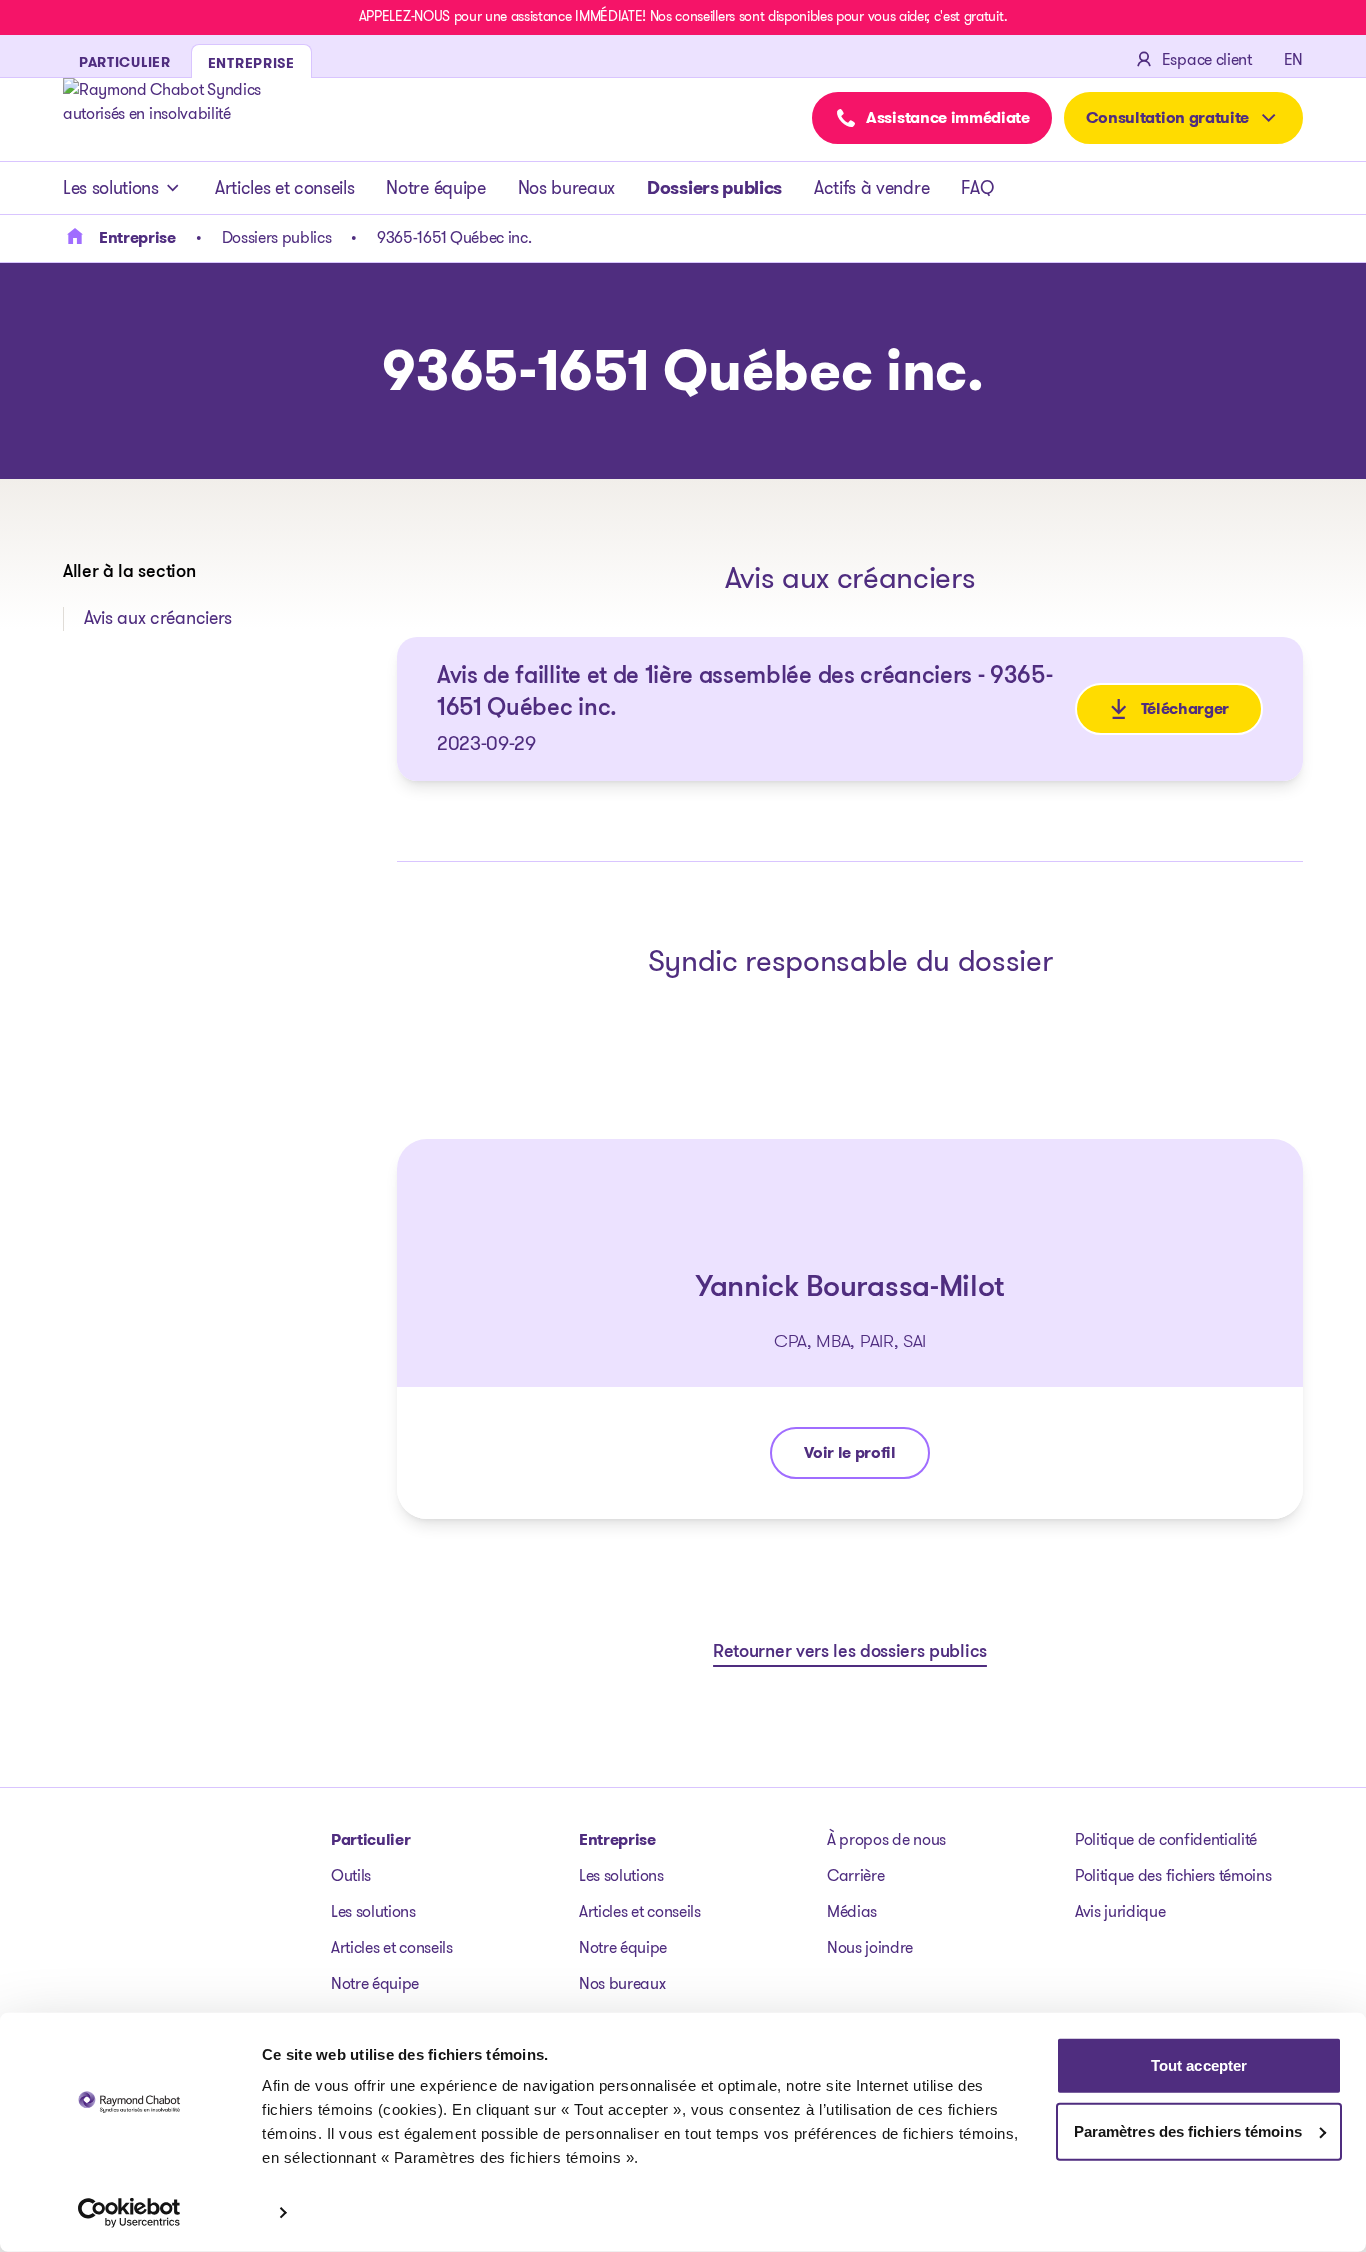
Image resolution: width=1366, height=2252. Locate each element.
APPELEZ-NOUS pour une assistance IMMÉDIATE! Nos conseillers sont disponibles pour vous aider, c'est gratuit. (683, 16)
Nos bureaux (566, 188)
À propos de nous (886, 1839)
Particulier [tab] (125, 62)
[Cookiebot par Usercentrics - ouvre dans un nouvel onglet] (129, 2213)
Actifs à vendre (871, 188)
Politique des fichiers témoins (1173, 1875)
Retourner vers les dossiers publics (850, 1653)
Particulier (370, 1839)
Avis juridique (1120, 1911)
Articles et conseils (285, 188)
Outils (351, 1875)
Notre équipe (435, 188)
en (1293, 59)
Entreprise (617, 1839)
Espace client (1207, 59)
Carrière (855, 1875)
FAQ (977, 188)
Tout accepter (1199, 2065)
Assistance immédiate (948, 117)
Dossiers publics (714, 188)
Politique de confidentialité (1166, 1839)
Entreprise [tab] (251, 63)
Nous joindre (870, 1947)
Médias (852, 1911)
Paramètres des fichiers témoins (1188, 2130)
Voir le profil (866, 1457)
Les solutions (111, 188)
